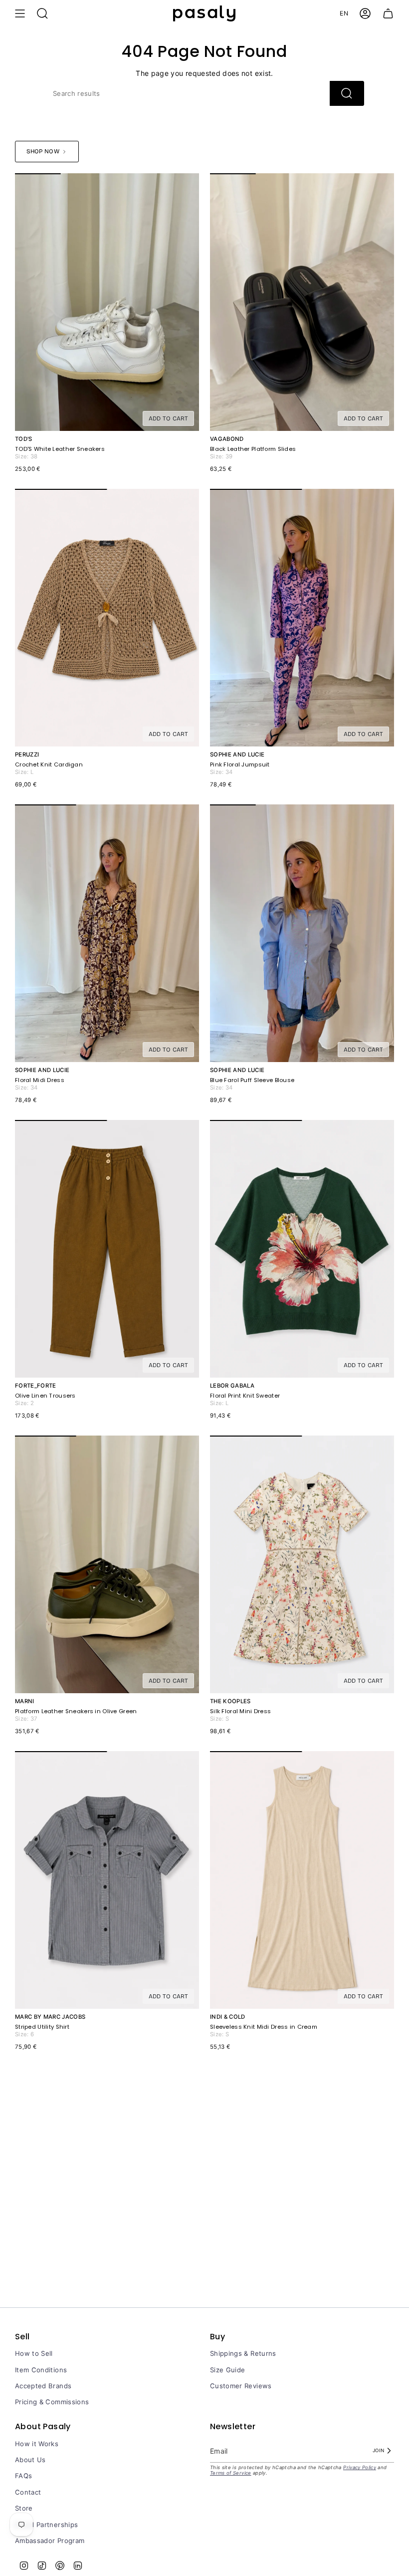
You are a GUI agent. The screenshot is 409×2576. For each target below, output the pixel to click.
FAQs (23, 2476)
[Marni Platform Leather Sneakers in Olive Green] (107, 1565)
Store (24, 2508)
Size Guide (228, 2370)
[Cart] (388, 13)
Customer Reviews (241, 2386)
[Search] (347, 93)
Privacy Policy (360, 2467)
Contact (28, 2492)
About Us (30, 2460)
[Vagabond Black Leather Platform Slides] (302, 302)
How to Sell (34, 2353)
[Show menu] (20, 13)
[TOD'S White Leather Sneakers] (107, 302)
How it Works (37, 2444)
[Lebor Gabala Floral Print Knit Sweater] (302, 1249)
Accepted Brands (43, 2386)
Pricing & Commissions (52, 2402)
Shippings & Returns (243, 2353)
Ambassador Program (50, 2541)
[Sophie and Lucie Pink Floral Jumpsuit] (302, 618)
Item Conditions (41, 2370)
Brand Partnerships (46, 2525)
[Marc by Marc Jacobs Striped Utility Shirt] (107, 1880)
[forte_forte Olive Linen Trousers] (107, 1249)
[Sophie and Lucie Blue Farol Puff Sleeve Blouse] (302, 933)
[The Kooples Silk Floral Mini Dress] (302, 1565)
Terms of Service (231, 2473)
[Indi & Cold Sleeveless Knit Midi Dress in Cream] (302, 1880)
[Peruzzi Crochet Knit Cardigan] (107, 618)
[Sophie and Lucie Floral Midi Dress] (107, 933)
